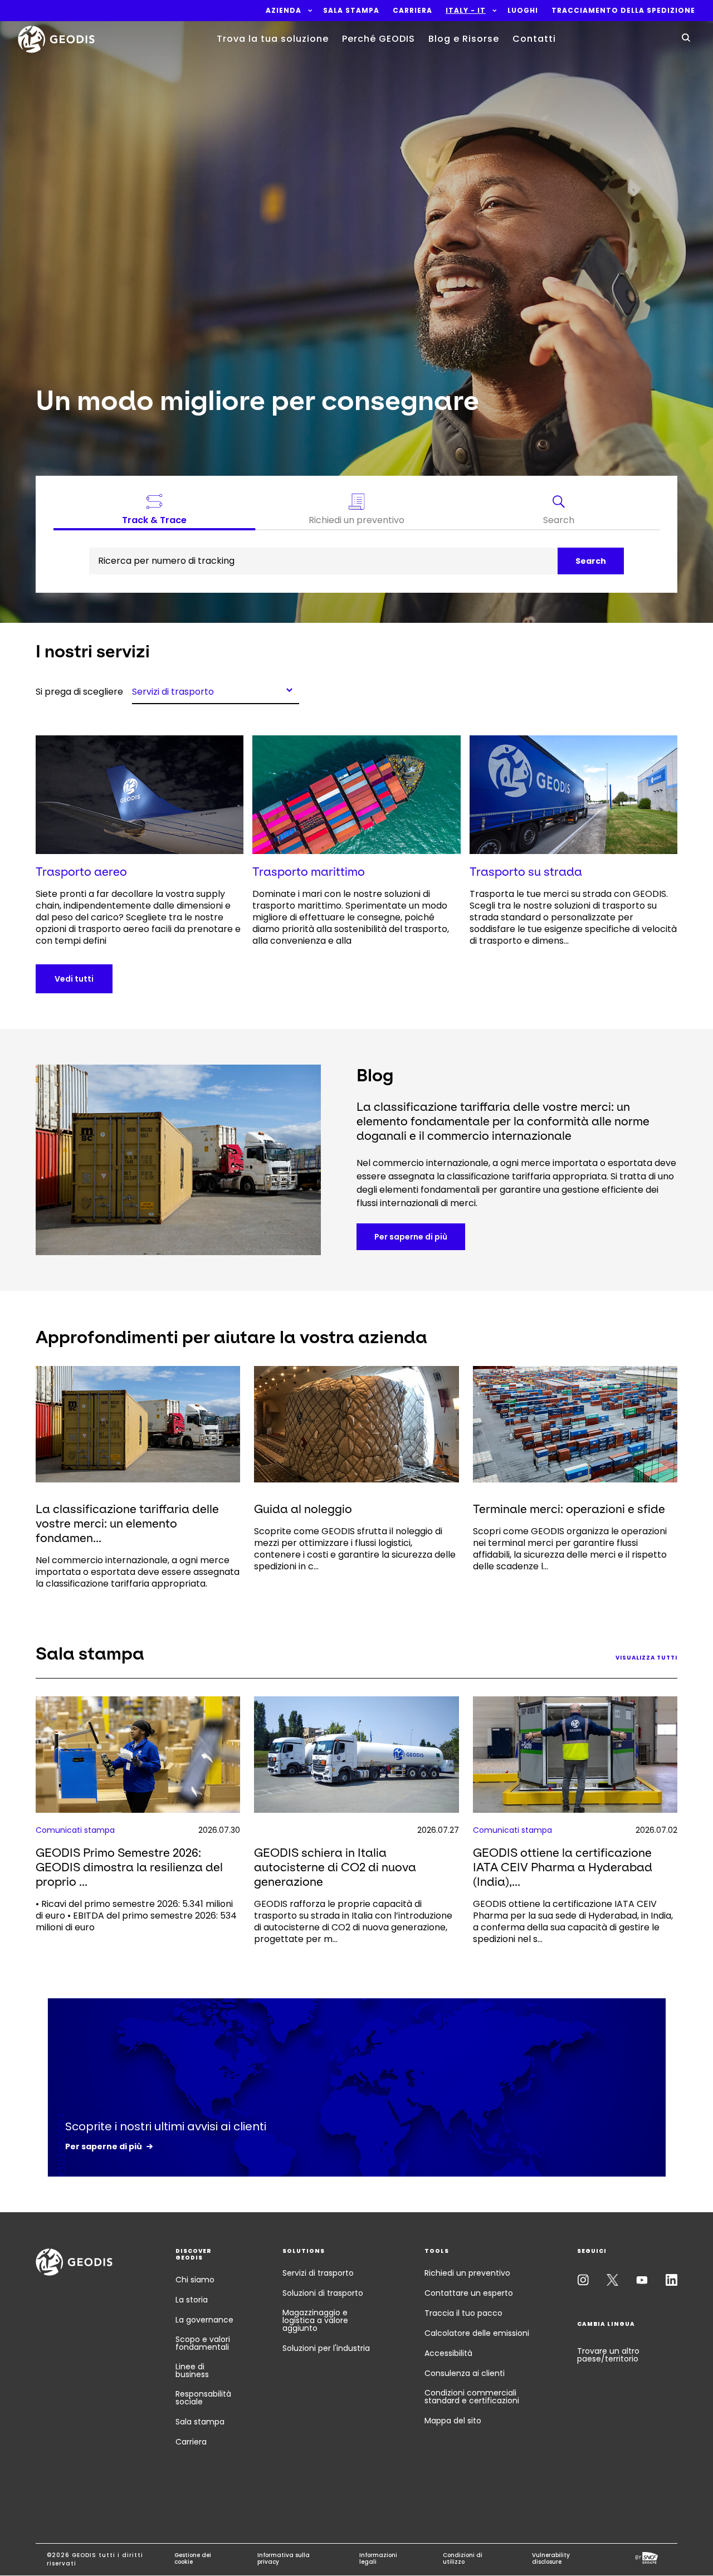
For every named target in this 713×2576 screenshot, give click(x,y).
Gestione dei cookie (193, 2559)
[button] (284, 11)
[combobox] (216, 690)
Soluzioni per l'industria (326, 2348)
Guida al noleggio (303, 1509)
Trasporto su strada (526, 872)
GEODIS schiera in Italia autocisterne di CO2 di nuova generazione (335, 1867)
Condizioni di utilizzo (463, 2559)
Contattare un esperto (469, 2293)
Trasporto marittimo (309, 872)
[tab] (558, 512)
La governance (204, 2320)
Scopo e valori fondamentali (203, 2343)
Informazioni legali (378, 2559)
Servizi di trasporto (318, 2273)
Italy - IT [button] (466, 11)
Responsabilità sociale (203, 2398)
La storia (192, 2300)
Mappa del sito (453, 2421)
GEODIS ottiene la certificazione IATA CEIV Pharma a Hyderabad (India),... (563, 1867)
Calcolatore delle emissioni (477, 2333)
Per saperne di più (411, 1237)
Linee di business (192, 2370)
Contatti (534, 39)
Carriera (191, 2442)
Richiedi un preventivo (467, 2273)
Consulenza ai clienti (465, 2373)
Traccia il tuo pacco (463, 2313)
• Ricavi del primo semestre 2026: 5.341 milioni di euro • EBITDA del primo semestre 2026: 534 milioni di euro (136, 1916)
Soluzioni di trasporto (323, 2293)
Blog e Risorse (464, 39)
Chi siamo (195, 2280)
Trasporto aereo (81, 872)
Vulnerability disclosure (551, 2559)
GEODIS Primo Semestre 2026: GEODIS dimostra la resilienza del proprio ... (129, 1867)
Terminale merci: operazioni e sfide (569, 1509)
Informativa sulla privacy (284, 2559)
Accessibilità (448, 2353)
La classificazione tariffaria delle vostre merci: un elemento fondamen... (127, 1523)
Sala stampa (200, 2422)
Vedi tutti (74, 979)
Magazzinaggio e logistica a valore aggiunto (315, 2320)
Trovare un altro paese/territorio (608, 2355)
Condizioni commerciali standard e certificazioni (472, 2397)
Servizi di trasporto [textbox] (173, 691)
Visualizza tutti (646, 1658)
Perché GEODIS (379, 39)
